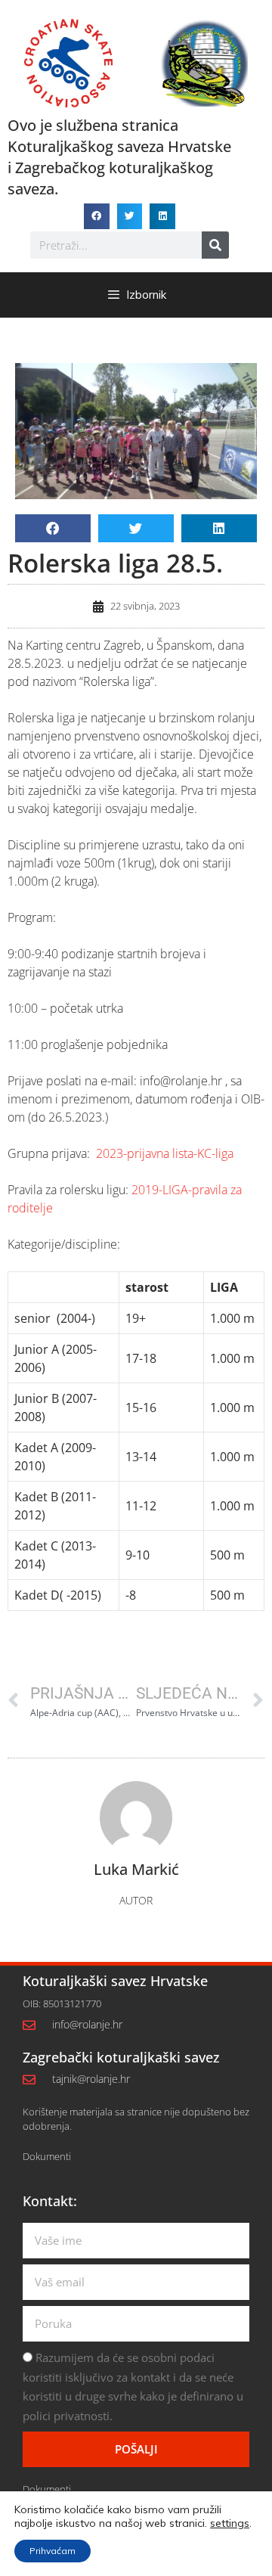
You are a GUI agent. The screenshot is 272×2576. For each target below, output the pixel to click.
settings (230, 2523)
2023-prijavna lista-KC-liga (165, 1153)
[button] (97, 216)
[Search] (215, 245)
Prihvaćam (53, 2551)
